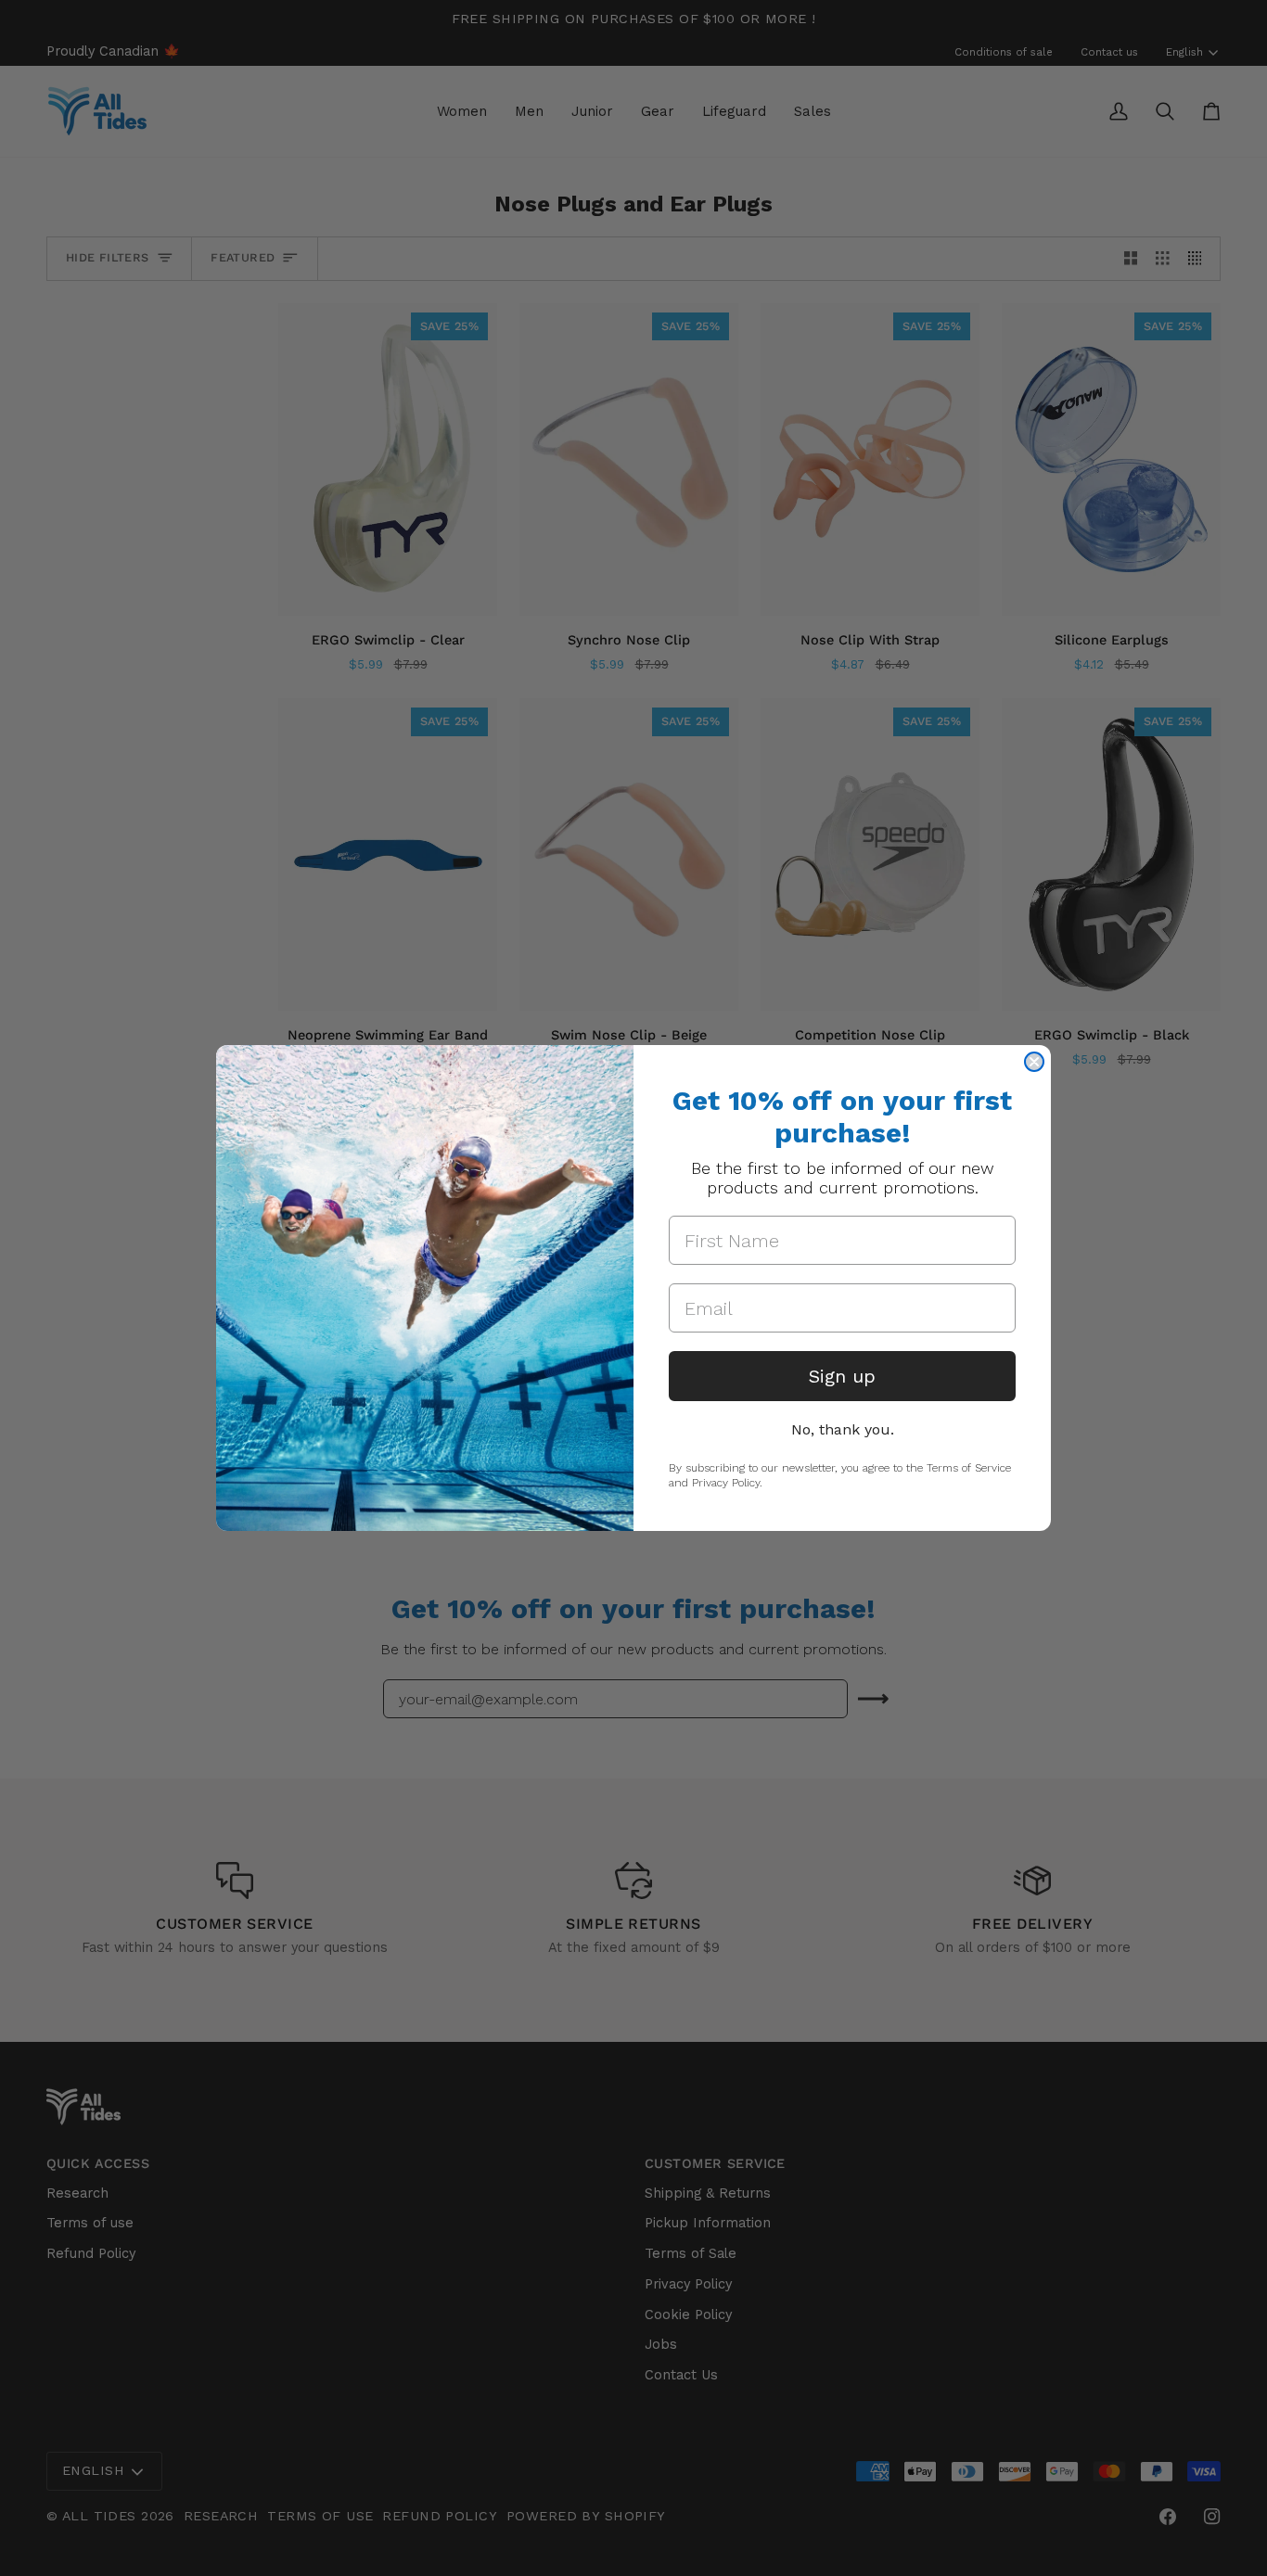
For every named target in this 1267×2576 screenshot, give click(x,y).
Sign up (842, 1376)
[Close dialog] (1034, 1062)
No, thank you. (843, 1429)
